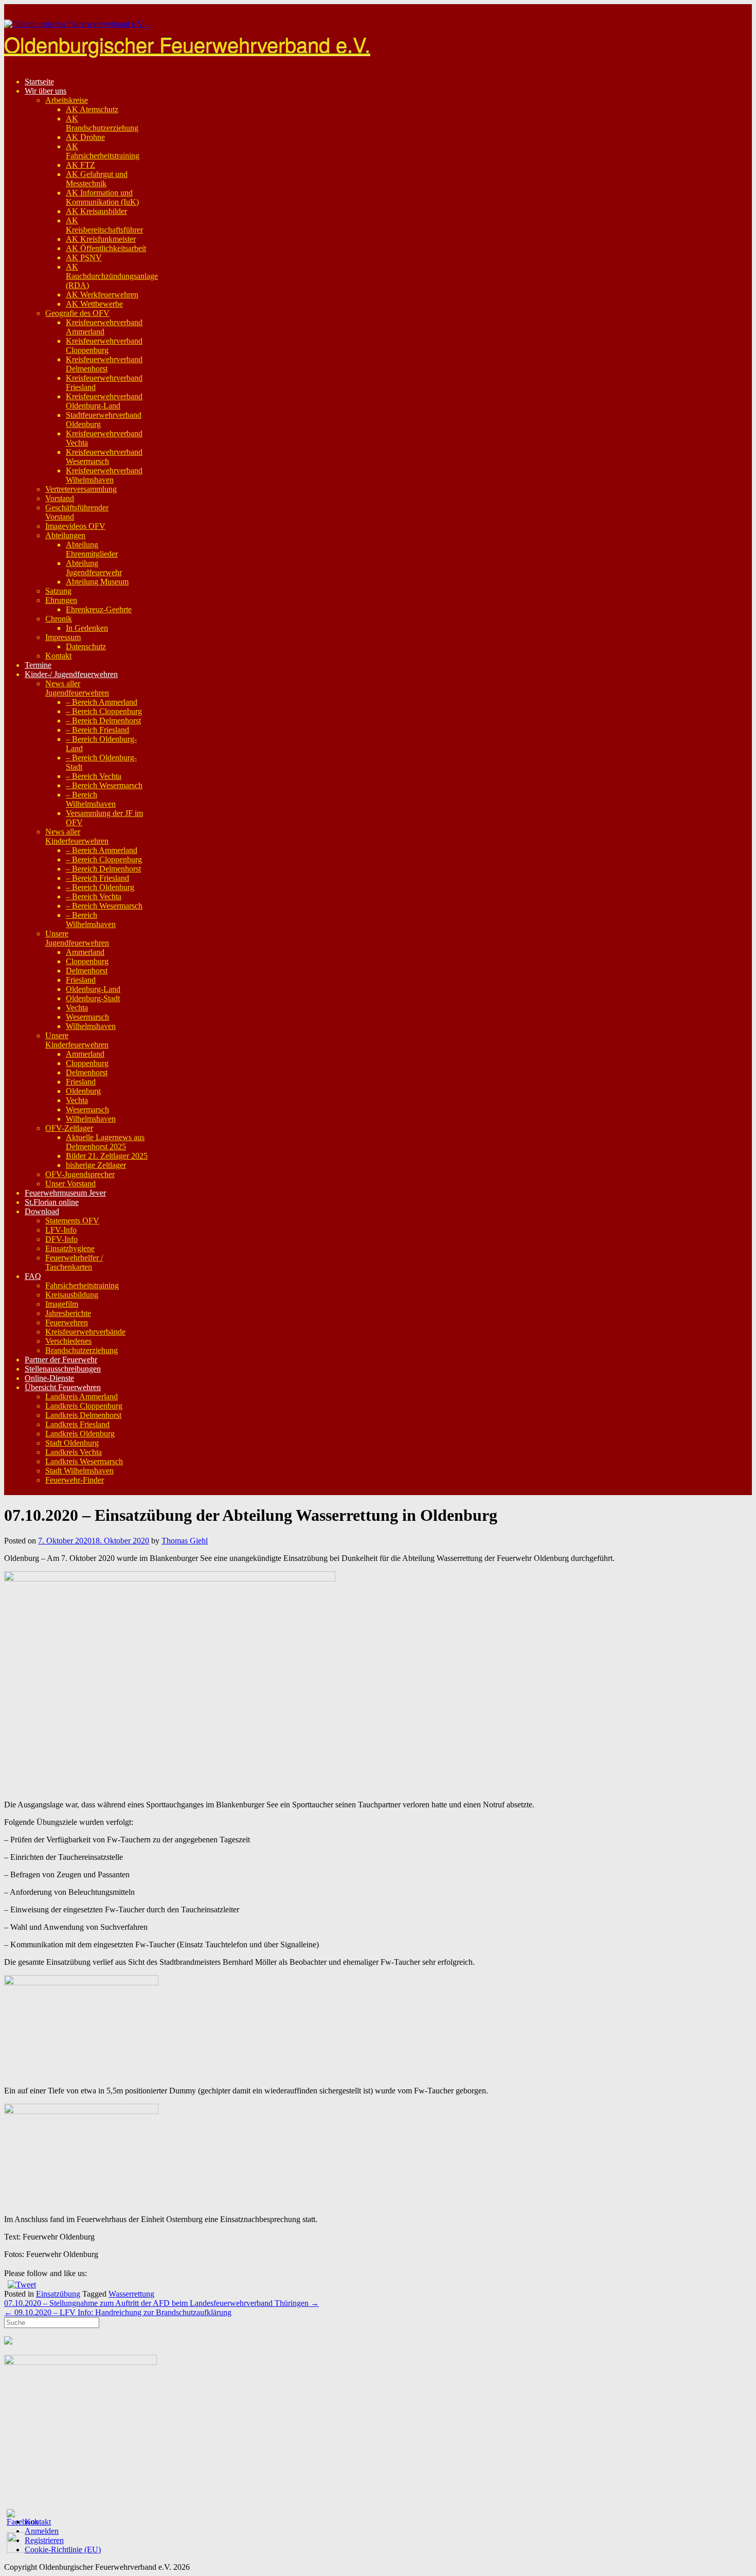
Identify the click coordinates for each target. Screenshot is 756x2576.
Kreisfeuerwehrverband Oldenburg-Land (104, 401)
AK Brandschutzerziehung (102, 123)
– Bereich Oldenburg (100, 887)
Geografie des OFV (77, 313)
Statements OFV (72, 1221)
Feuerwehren (67, 1322)
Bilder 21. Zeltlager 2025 (107, 1156)
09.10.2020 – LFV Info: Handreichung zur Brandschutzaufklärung (118, 2312)
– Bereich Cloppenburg (104, 711)
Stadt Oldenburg (72, 1443)
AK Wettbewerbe (94, 304)
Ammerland (85, 952)
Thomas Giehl (185, 1541)
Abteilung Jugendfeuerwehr (94, 568)
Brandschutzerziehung (82, 1350)
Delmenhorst (87, 971)
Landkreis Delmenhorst (83, 1415)
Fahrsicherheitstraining (82, 1285)
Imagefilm (62, 1304)
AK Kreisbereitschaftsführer (104, 225)
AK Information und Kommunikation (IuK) (102, 197)
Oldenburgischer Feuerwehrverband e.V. (187, 43)
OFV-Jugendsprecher (80, 1174)
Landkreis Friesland (77, 1424)
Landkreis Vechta (74, 1452)
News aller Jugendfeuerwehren (77, 688)
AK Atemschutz (92, 109)
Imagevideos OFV (75, 526)
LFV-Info (61, 1230)
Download (42, 1211)
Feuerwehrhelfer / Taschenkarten (74, 1262)
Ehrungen (61, 600)
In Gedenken (87, 628)
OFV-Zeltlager (69, 1128)
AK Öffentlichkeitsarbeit (106, 248)
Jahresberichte (68, 1313)
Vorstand (60, 498)
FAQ (33, 1276)
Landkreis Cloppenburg (84, 1406)
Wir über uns (46, 91)
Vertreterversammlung (81, 489)
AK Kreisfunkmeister (101, 239)
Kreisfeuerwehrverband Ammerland (104, 327)
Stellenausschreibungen (63, 1369)
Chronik (59, 619)
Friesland (81, 980)
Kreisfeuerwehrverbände (85, 1332)
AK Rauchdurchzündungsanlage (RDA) (112, 276)
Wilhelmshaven (91, 1026)
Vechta (77, 1008)
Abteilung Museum (97, 582)
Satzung (58, 591)
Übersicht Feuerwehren (63, 1387)
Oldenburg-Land (93, 989)
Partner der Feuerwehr (61, 1360)
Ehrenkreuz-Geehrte (99, 609)
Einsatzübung (58, 2294)
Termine (38, 665)
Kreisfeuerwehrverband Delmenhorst (104, 364)
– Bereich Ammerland (102, 702)
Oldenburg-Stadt (93, 998)
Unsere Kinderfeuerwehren (77, 1040)
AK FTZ (80, 165)
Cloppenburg (87, 961)
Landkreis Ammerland (82, 1397)
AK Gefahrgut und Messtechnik (97, 179)
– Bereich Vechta (94, 776)
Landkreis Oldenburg (80, 1434)
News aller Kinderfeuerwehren (77, 836)
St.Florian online (52, 1202)
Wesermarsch (87, 1017)
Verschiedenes (68, 1341)
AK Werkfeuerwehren (102, 295)
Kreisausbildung (72, 1295)
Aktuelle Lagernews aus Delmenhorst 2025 (105, 1142)
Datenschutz (86, 646)
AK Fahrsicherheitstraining (103, 151)
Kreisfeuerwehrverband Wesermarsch (104, 457)
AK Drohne (85, 137)
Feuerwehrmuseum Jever (65, 1193)
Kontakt (58, 656)
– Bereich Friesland (97, 730)
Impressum (63, 637)
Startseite (39, 82)
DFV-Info (61, 1239)
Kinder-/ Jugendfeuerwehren (71, 674)
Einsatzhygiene (70, 1248)
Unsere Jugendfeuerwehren (77, 938)
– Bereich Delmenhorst (103, 721)
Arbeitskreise (67, 100)
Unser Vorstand (70, 1184)
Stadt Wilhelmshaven (79, 1471)
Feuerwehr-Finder (75, 1480)
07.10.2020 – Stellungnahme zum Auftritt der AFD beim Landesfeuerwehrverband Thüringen (161, 2303)
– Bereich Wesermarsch (104, 785)
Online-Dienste (49, 1378)
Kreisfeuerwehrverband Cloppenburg (104, 345)
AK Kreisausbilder (96, 211)
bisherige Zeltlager (96, 1165)
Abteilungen (65, 535)
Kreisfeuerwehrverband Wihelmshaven (104, 475)
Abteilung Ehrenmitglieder (92, 549)
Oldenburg (83, 1091)
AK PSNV (84, 257)
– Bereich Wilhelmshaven (91, 799)
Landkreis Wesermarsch (84, 1461)
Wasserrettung (131, 2294)
